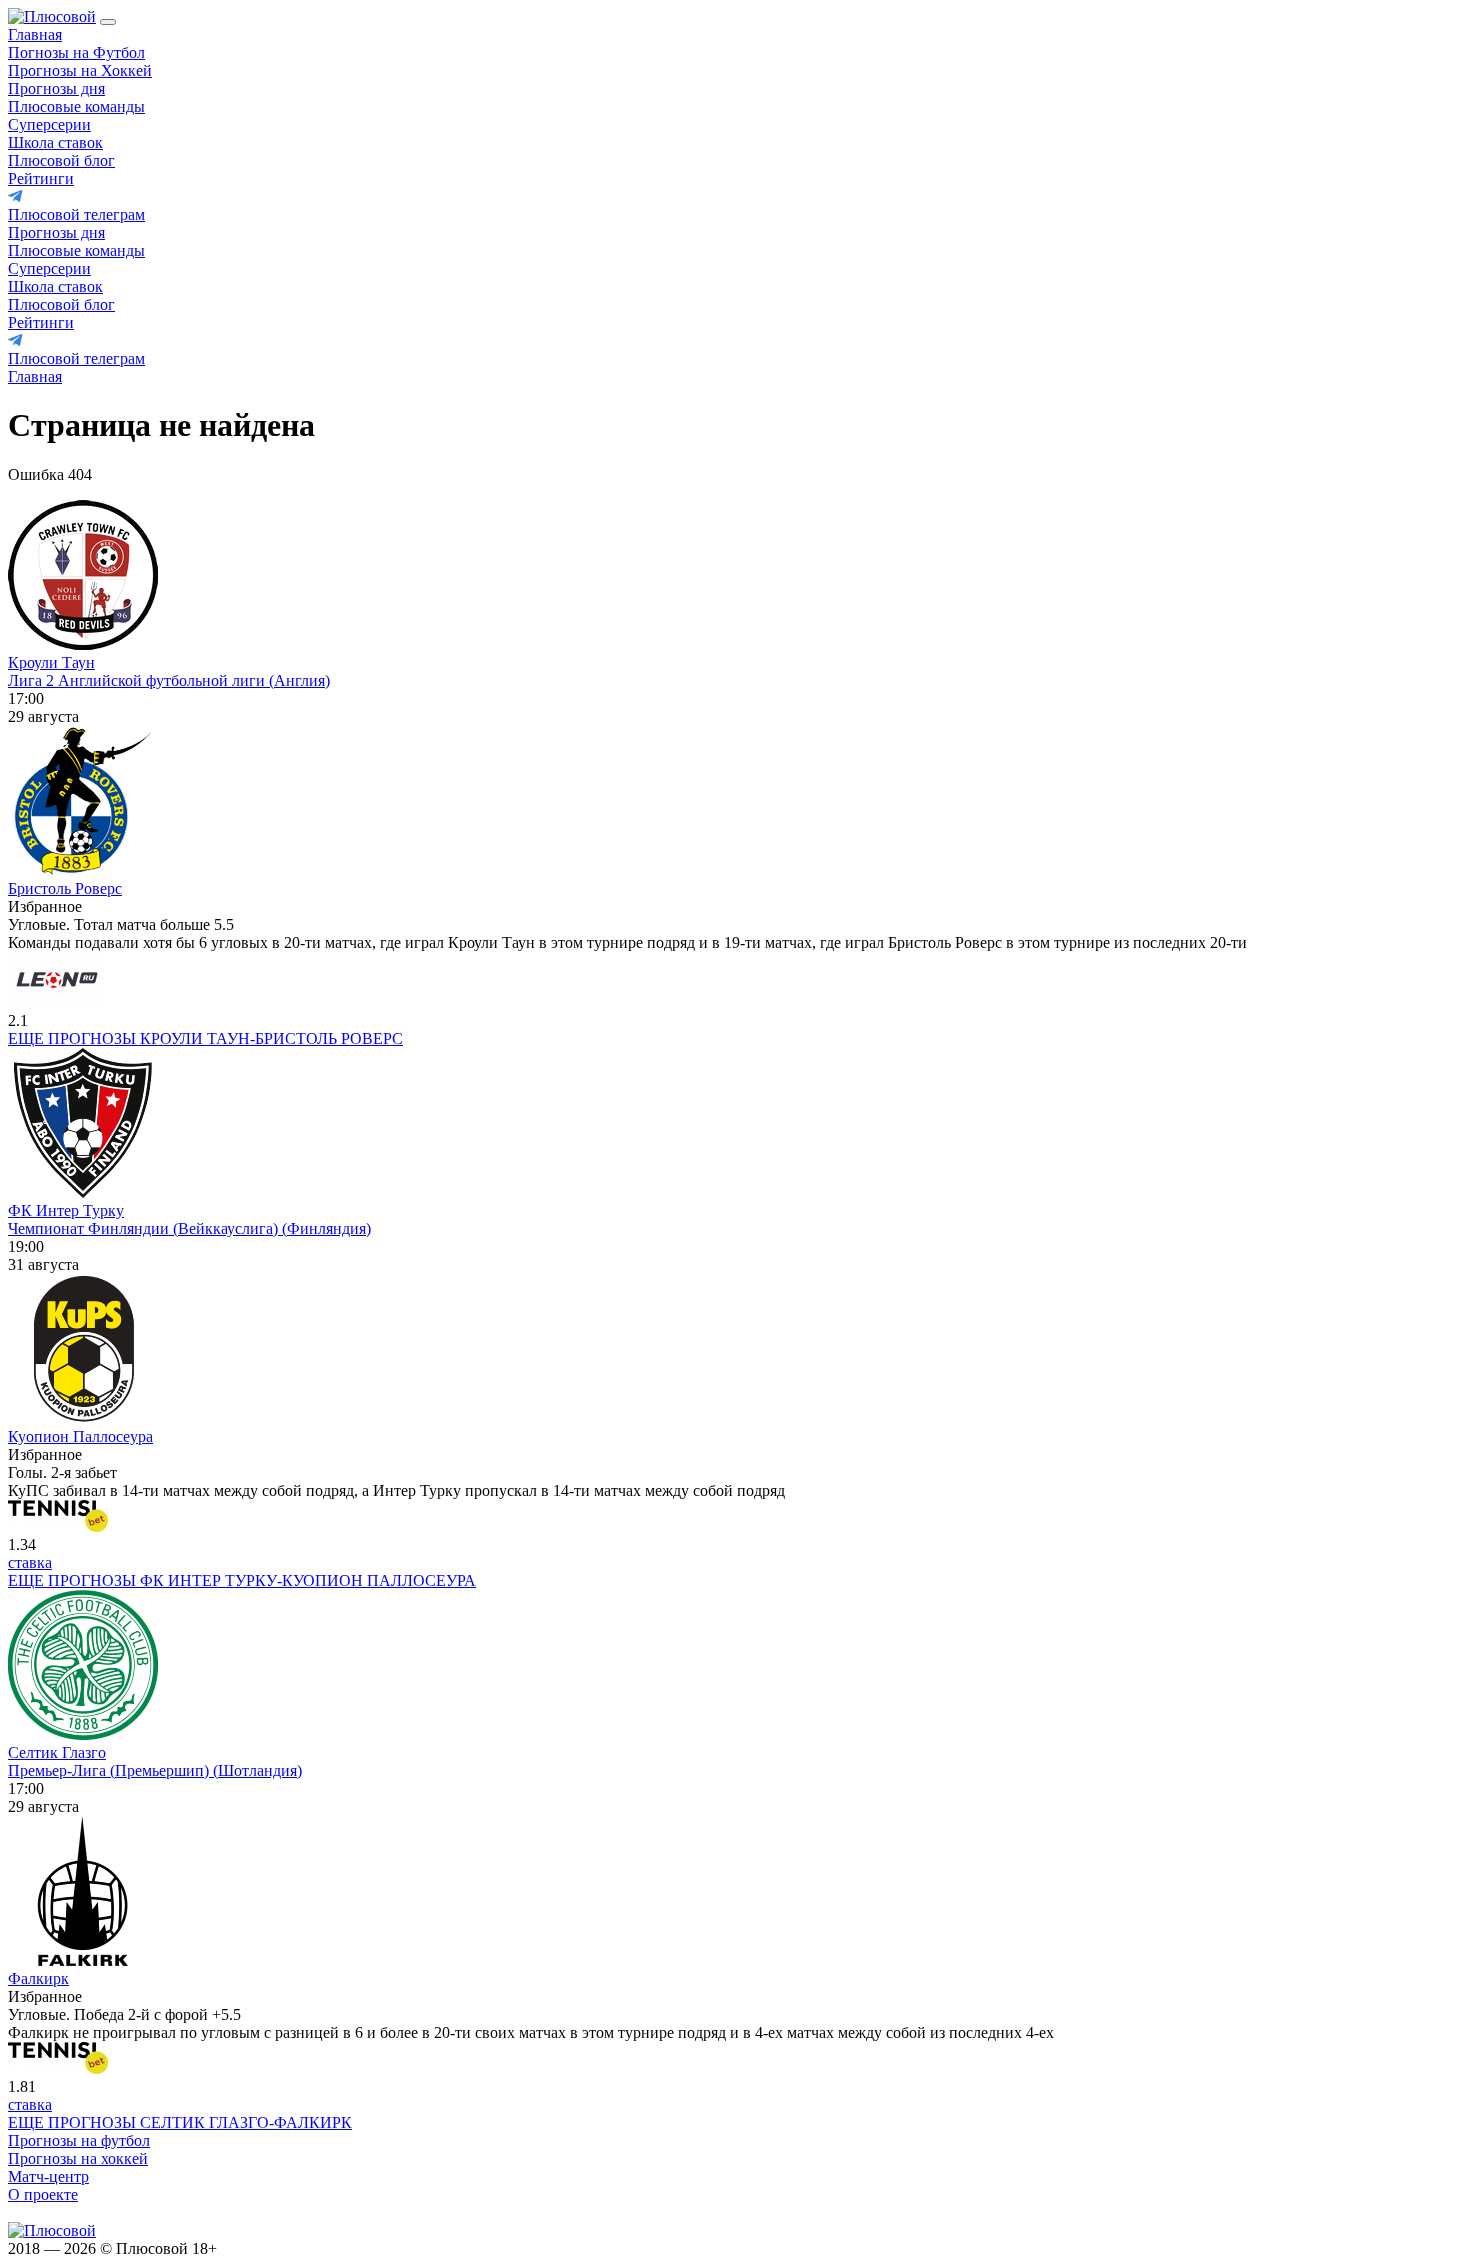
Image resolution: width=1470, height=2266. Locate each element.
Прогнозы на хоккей (78, 2158)
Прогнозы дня (56, 88)
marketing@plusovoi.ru (82, 2212)
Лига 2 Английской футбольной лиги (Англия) (169, 680)
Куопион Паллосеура (80, 1436)
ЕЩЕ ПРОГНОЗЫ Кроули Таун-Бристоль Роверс (205, 1038)
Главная (35, 34)
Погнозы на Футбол (76, 52)
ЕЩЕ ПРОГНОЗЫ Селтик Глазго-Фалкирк (180, 2122)
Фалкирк (38, 1978)
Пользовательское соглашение (332, 2248)
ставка (30, 1562)
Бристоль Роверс (65, 888)
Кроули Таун (51, 662)
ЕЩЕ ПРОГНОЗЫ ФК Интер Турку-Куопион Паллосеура (242, 1580)
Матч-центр (48, 2176)
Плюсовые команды (76, 106)
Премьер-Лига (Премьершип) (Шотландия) (155, 1770)
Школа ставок (55, 142)
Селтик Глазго (57, 1752)
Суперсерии (49, 124)
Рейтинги (41, 178)
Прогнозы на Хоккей (80, 70)
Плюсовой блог (61, 160)
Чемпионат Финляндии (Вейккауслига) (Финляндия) (189, 1228)
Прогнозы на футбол (79, 2140)
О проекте (43, 2194)
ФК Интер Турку (66, 1210)
